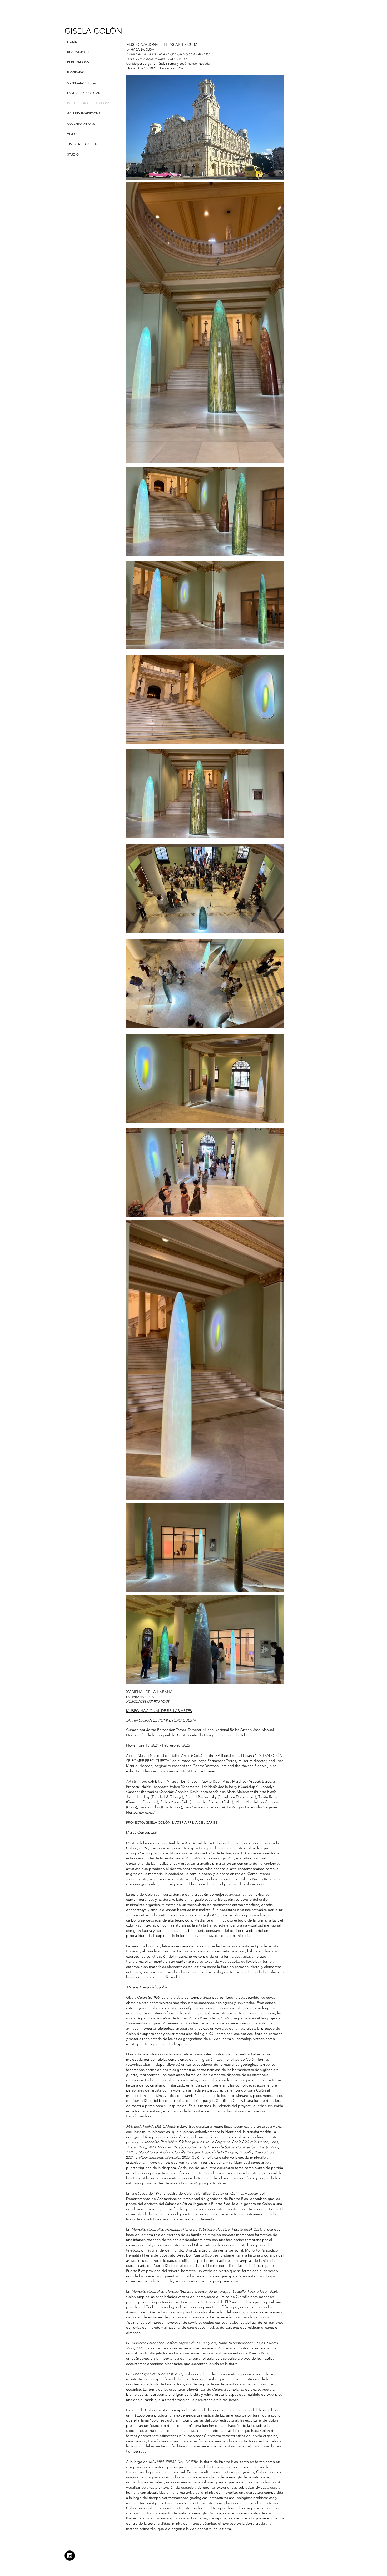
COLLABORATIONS (81, 124)
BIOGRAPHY (76, 72)
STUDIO (73, 154)
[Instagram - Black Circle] (70, 2556)
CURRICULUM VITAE (81, 82)
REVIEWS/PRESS (79, 52)
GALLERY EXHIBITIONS (84, 113)
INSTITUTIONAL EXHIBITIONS (89, 103)
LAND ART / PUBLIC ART (85, 93)
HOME (72, 41)
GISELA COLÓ (90, 31)
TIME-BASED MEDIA (82, 144)
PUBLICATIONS (78, 62)
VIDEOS (73, 134)
